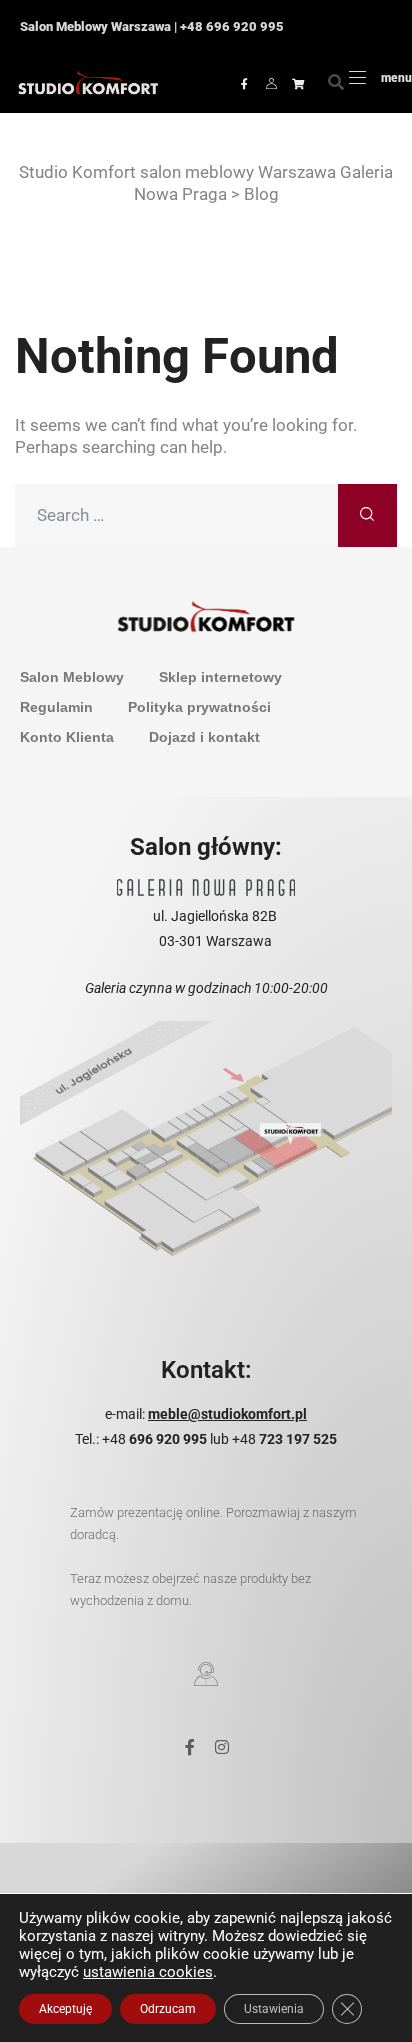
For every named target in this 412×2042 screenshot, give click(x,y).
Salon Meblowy (72, 677)
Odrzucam (168, 2009)
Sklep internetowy (220, 677)
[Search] (368, 515)
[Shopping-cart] (298, 83)
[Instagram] (222, 1747)
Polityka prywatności (199, 707)
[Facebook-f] (244, 83)
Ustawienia (274, 2009)
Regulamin (56, 707)
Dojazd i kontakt (204, 737)
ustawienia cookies (148, 1972)
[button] (336, 83)
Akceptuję (65, 2009)
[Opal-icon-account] (271, 83)
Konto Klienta (67, 737)
